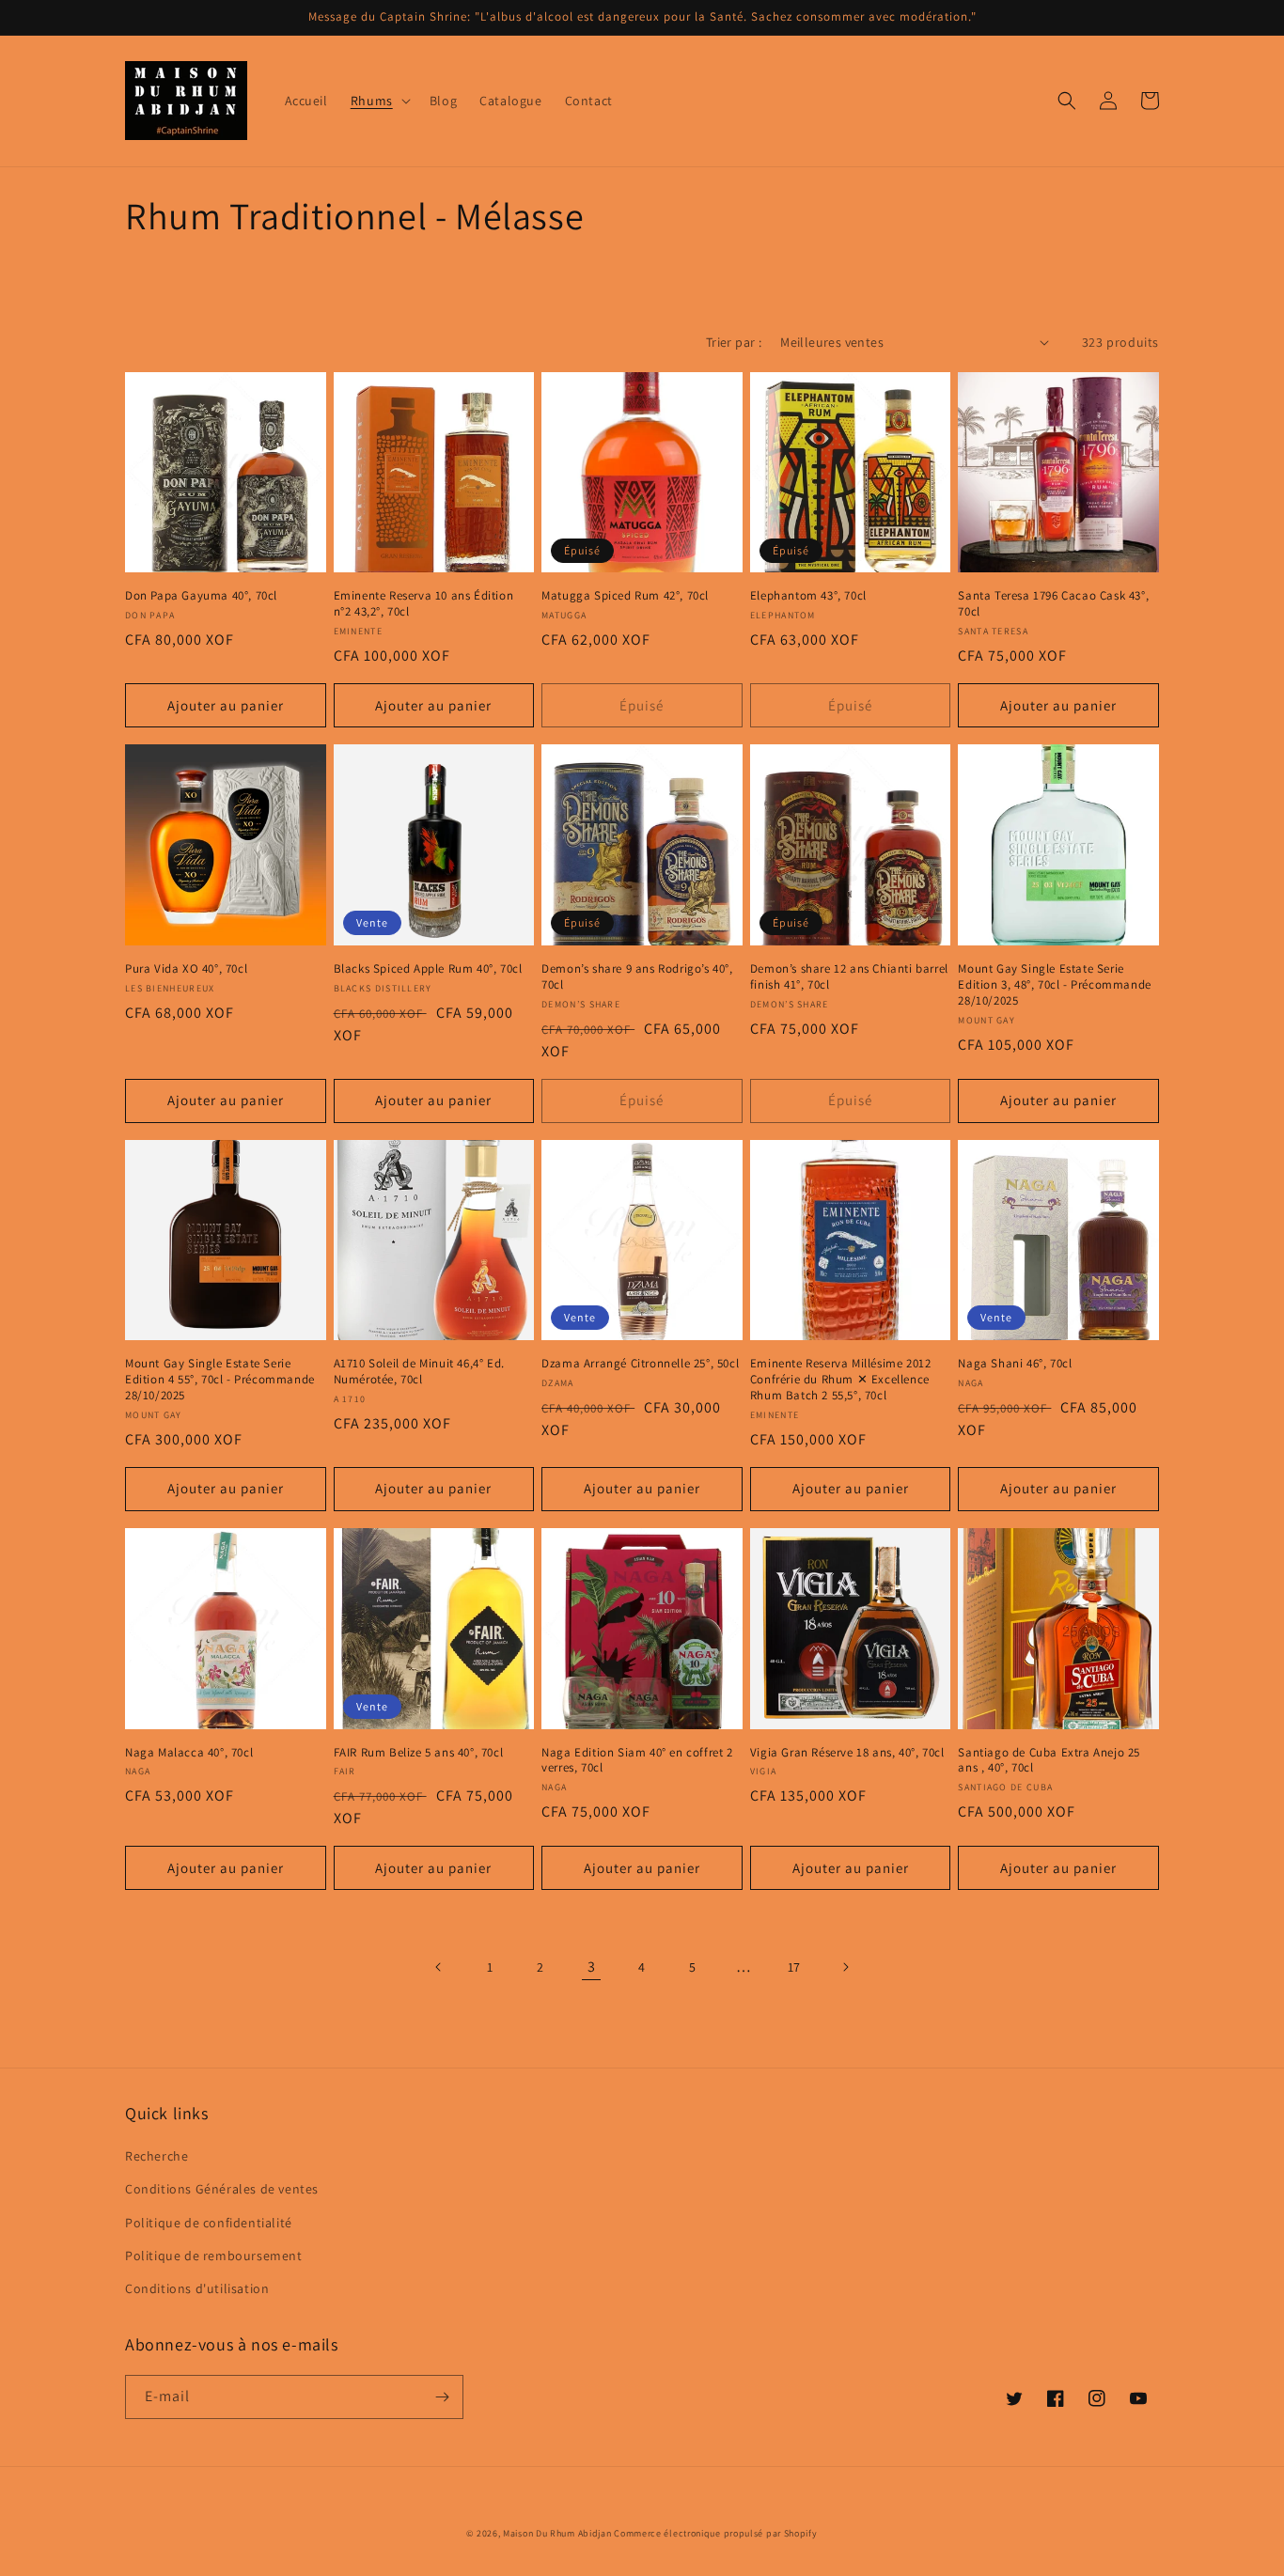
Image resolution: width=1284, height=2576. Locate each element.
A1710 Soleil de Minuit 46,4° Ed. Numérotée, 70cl (419, 1372)
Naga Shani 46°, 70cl (1015, 1364)
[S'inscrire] (442, 2397)
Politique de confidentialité (209, 2223)
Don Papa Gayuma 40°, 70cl (201, 596)
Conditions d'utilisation (197, 2288)
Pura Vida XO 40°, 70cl (186, 969)
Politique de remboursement (214, 2256)
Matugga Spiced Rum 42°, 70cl (625, 596)
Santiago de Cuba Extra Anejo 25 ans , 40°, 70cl (1049, 1761)
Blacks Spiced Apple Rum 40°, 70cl (428, 969)
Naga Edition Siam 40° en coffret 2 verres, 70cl (637, 1761)
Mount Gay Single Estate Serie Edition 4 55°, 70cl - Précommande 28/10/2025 (220, 1380)
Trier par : (734, 342)
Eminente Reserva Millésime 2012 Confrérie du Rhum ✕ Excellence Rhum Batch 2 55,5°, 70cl (841, 1380)
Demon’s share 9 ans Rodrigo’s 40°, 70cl (637, 977)
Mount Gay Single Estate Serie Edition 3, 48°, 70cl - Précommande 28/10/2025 (1054, 985)
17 (794, 1967)
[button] (379, 101)
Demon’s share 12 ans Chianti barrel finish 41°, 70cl (849, 977)
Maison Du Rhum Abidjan (557, 2533)
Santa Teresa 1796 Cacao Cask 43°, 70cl (1053, 604)
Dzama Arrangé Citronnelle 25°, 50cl (640, 1364)
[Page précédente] (439, 1967)
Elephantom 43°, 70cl (808, 596)
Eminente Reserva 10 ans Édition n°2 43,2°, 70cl (424, 604)
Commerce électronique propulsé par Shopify (715, 2533)
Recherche (157, 2156)
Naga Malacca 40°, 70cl (189, 1753)
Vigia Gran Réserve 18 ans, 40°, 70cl (847, 1753)
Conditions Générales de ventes (222, 2189)
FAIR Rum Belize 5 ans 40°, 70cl (419, 1753)
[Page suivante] (845, 1967)
